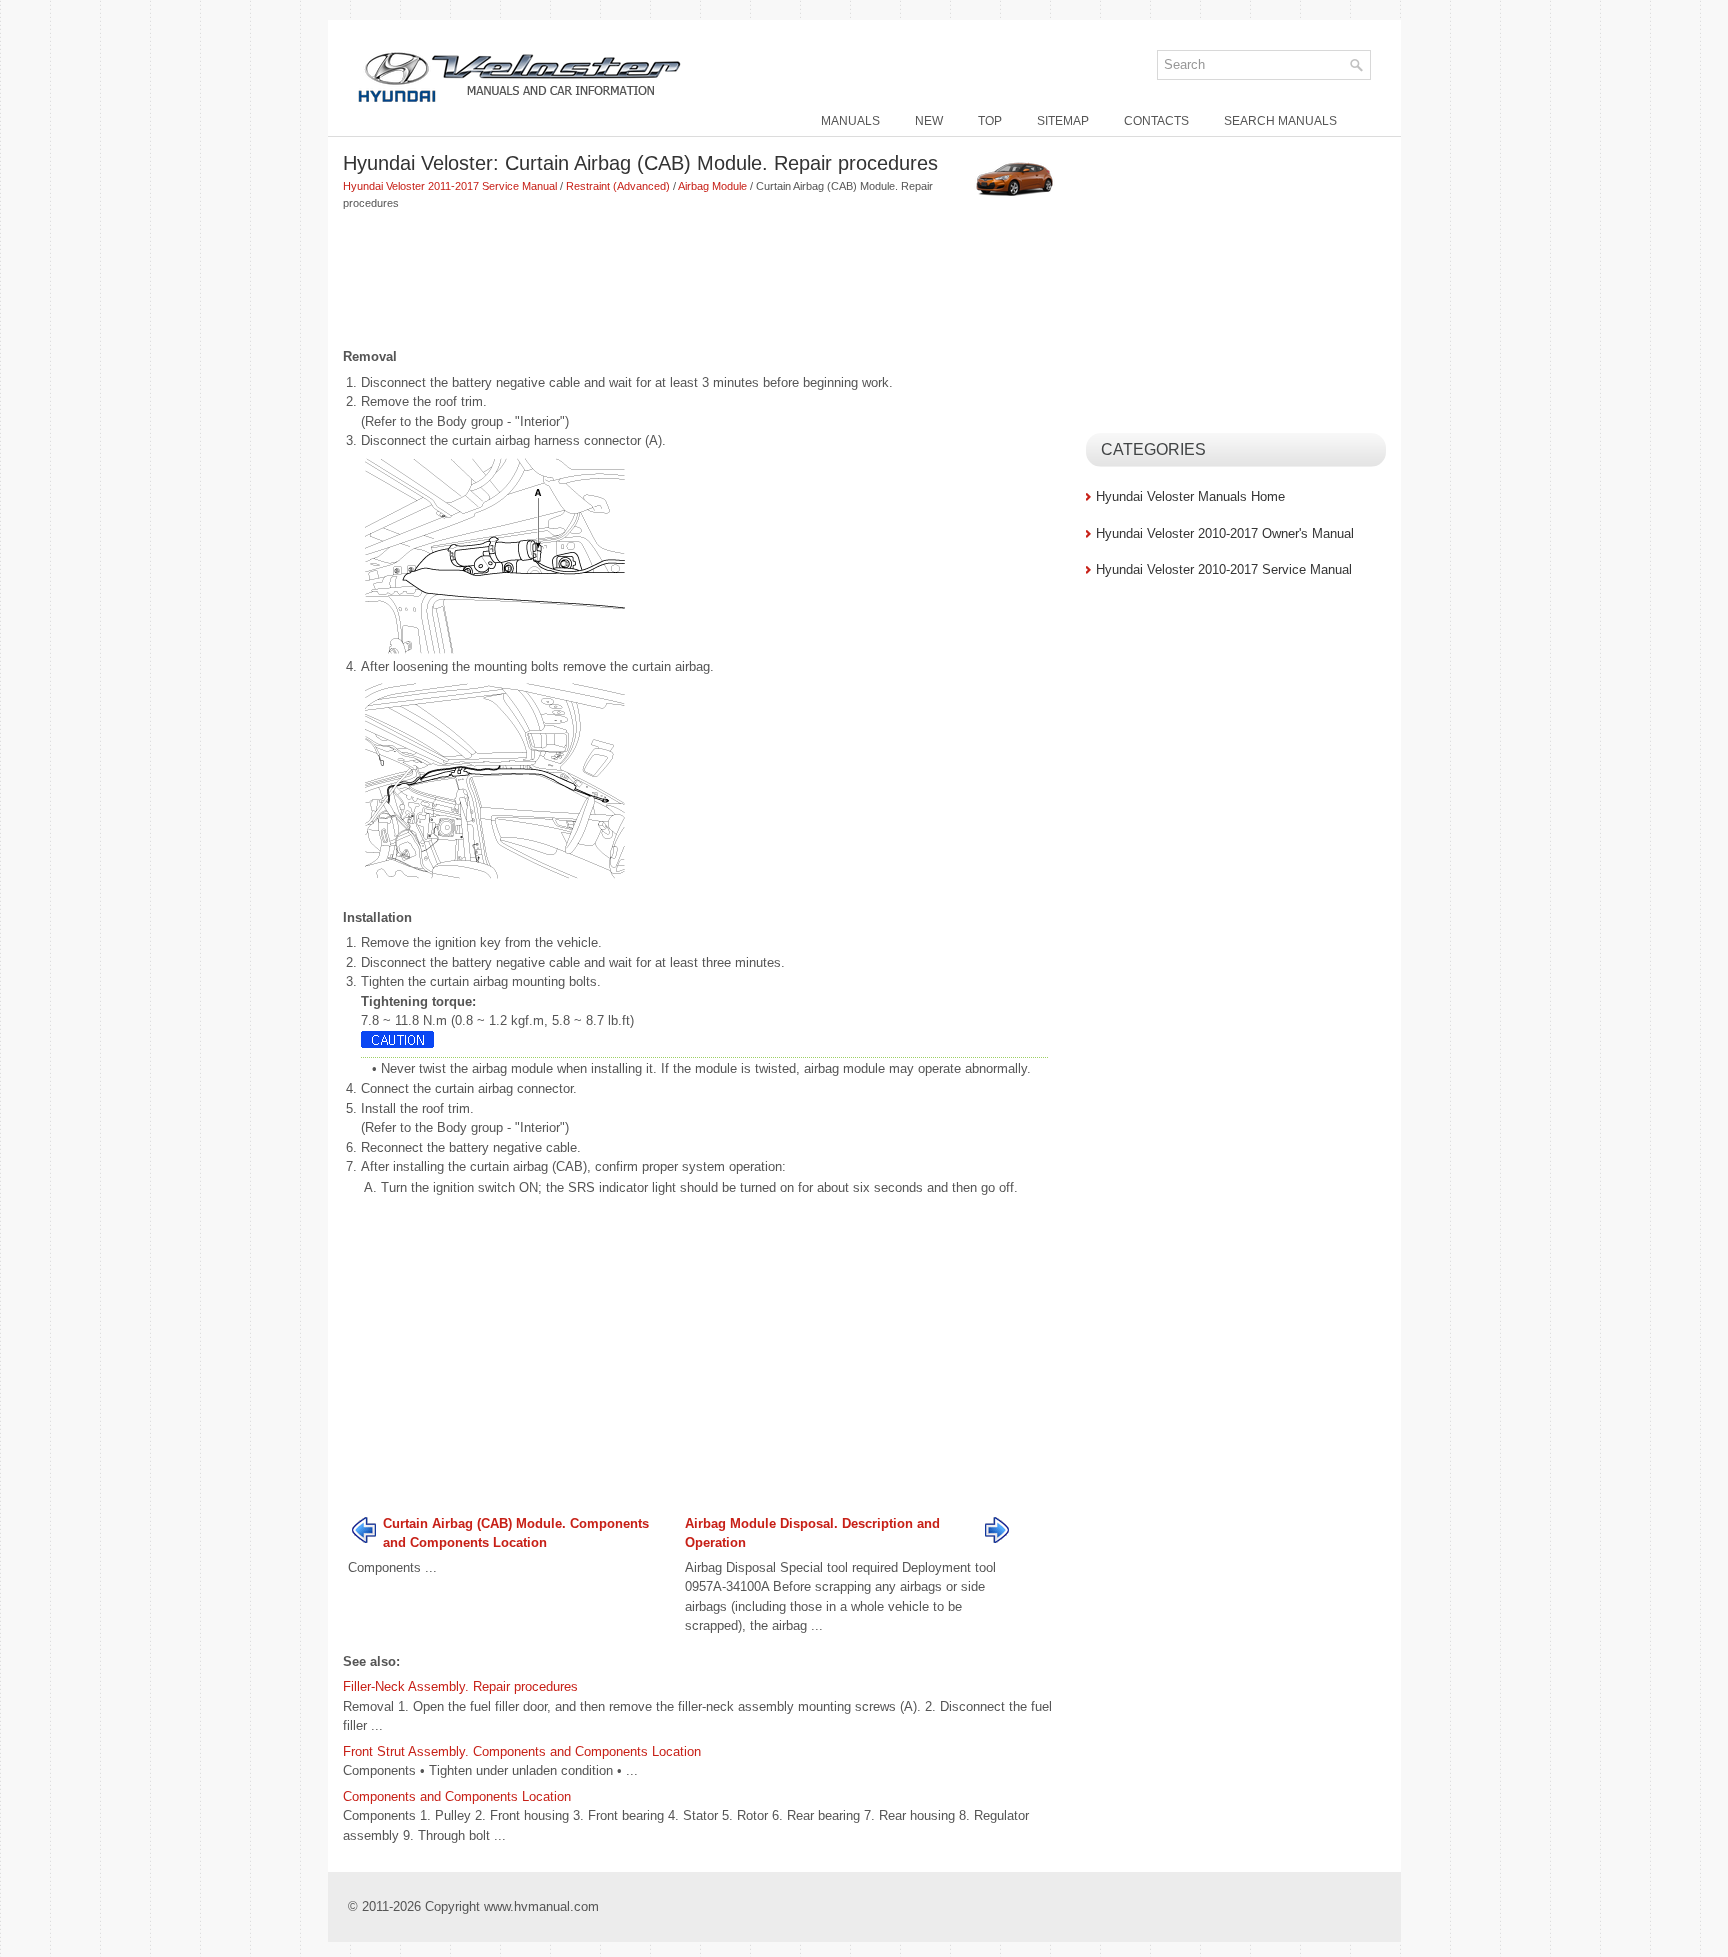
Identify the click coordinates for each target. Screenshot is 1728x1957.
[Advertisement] (707, 281)
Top (990, 121)
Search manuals (1280, 121)
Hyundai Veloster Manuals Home (1190, 496)
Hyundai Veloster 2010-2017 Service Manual (1224, 569)
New (929, 121)
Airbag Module (712, 186)
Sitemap (1063, 121)
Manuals (850, 121)
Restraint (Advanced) (618, 186)
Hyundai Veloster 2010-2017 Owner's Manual (1225, 533)
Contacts (1156, 121)
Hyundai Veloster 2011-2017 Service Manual (450, 186)
